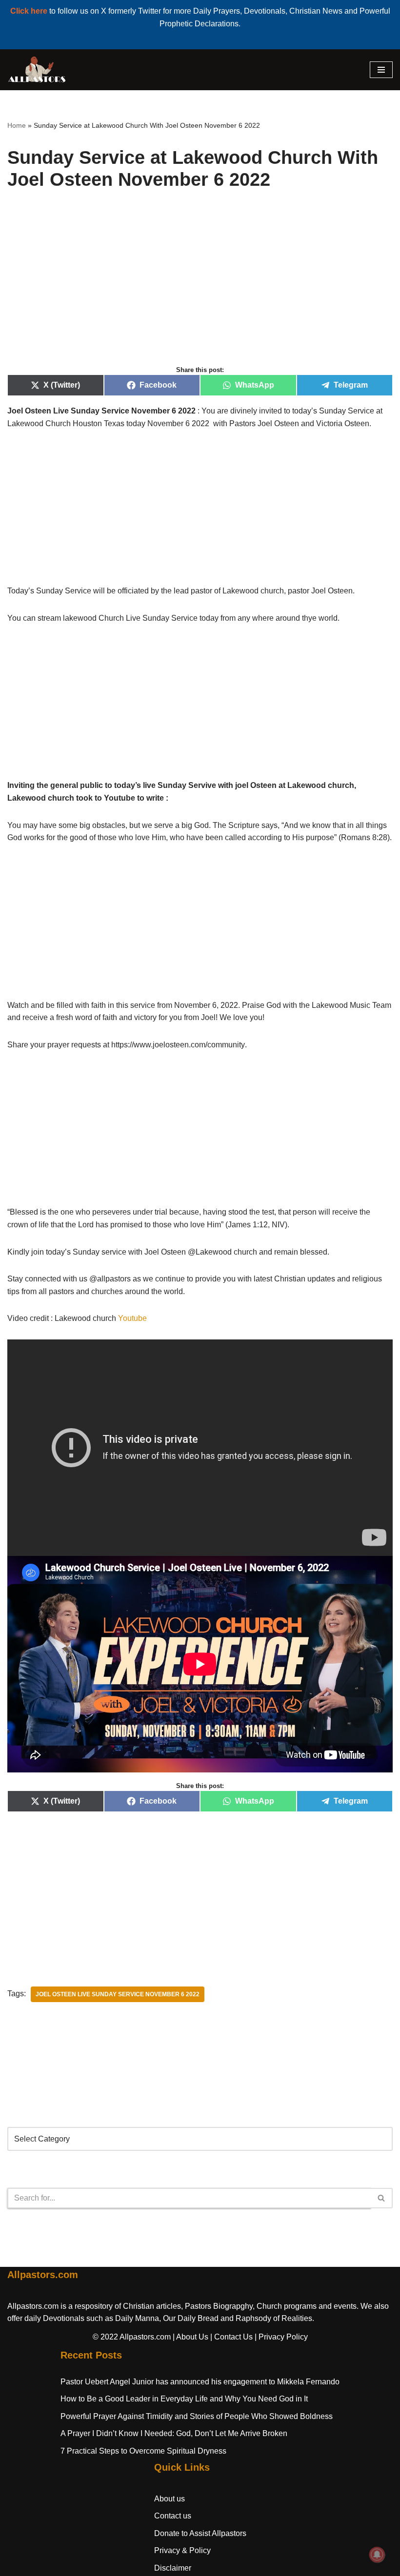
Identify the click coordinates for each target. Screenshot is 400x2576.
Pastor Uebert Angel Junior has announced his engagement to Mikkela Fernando (200, 2382)
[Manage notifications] (377, 2555)
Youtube (132, 1318)
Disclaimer (173, 2568)
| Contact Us (231, 2337)
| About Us (190, 2337)
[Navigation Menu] (381, 70)
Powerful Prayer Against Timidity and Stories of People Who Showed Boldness (197, 2416)
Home (17, 125)
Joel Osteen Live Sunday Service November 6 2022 (118, 1994)
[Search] (382, 2198)
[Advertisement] (200, 289)
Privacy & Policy (182, 2550)
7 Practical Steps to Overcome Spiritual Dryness (143, 2451)
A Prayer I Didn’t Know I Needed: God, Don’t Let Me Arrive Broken (174, 2433)
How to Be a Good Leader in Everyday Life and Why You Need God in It (184, 2399)
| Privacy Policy (281, 2337)
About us (170, 2499)
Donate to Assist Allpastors (200, 2533)
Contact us (173, 2516)
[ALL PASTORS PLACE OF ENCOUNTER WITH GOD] (37, 70)
